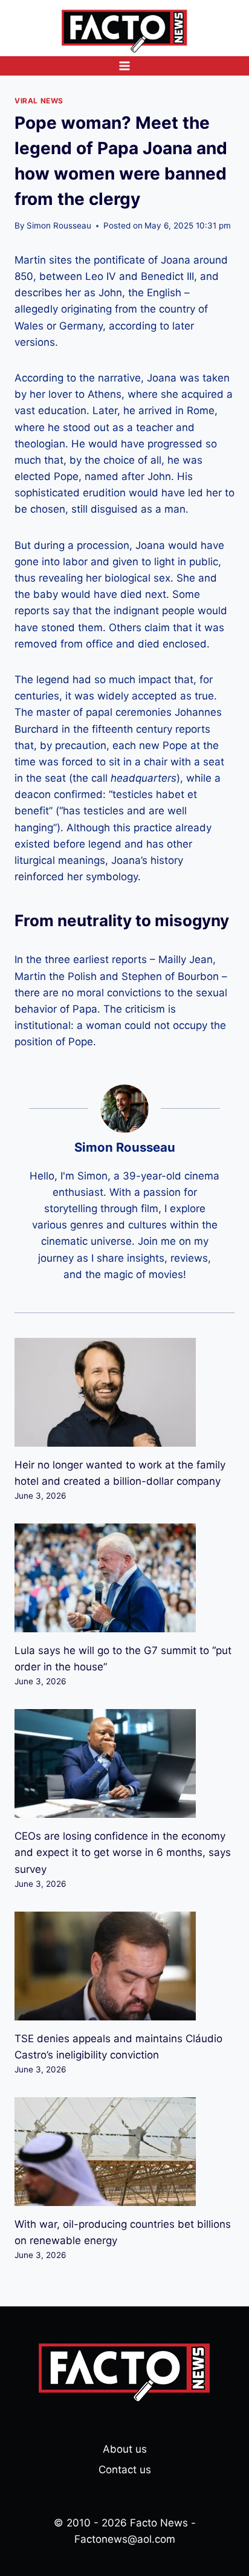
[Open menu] (125, 66)
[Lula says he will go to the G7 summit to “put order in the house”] (124, 1578)
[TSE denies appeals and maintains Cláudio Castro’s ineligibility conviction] (124, 1966)
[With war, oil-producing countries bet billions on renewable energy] (124, 2152)
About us (125, 2449)
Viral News (39, 101)
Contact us (125, 2470)
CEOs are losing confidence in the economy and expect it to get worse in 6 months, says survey (123, 1852)
